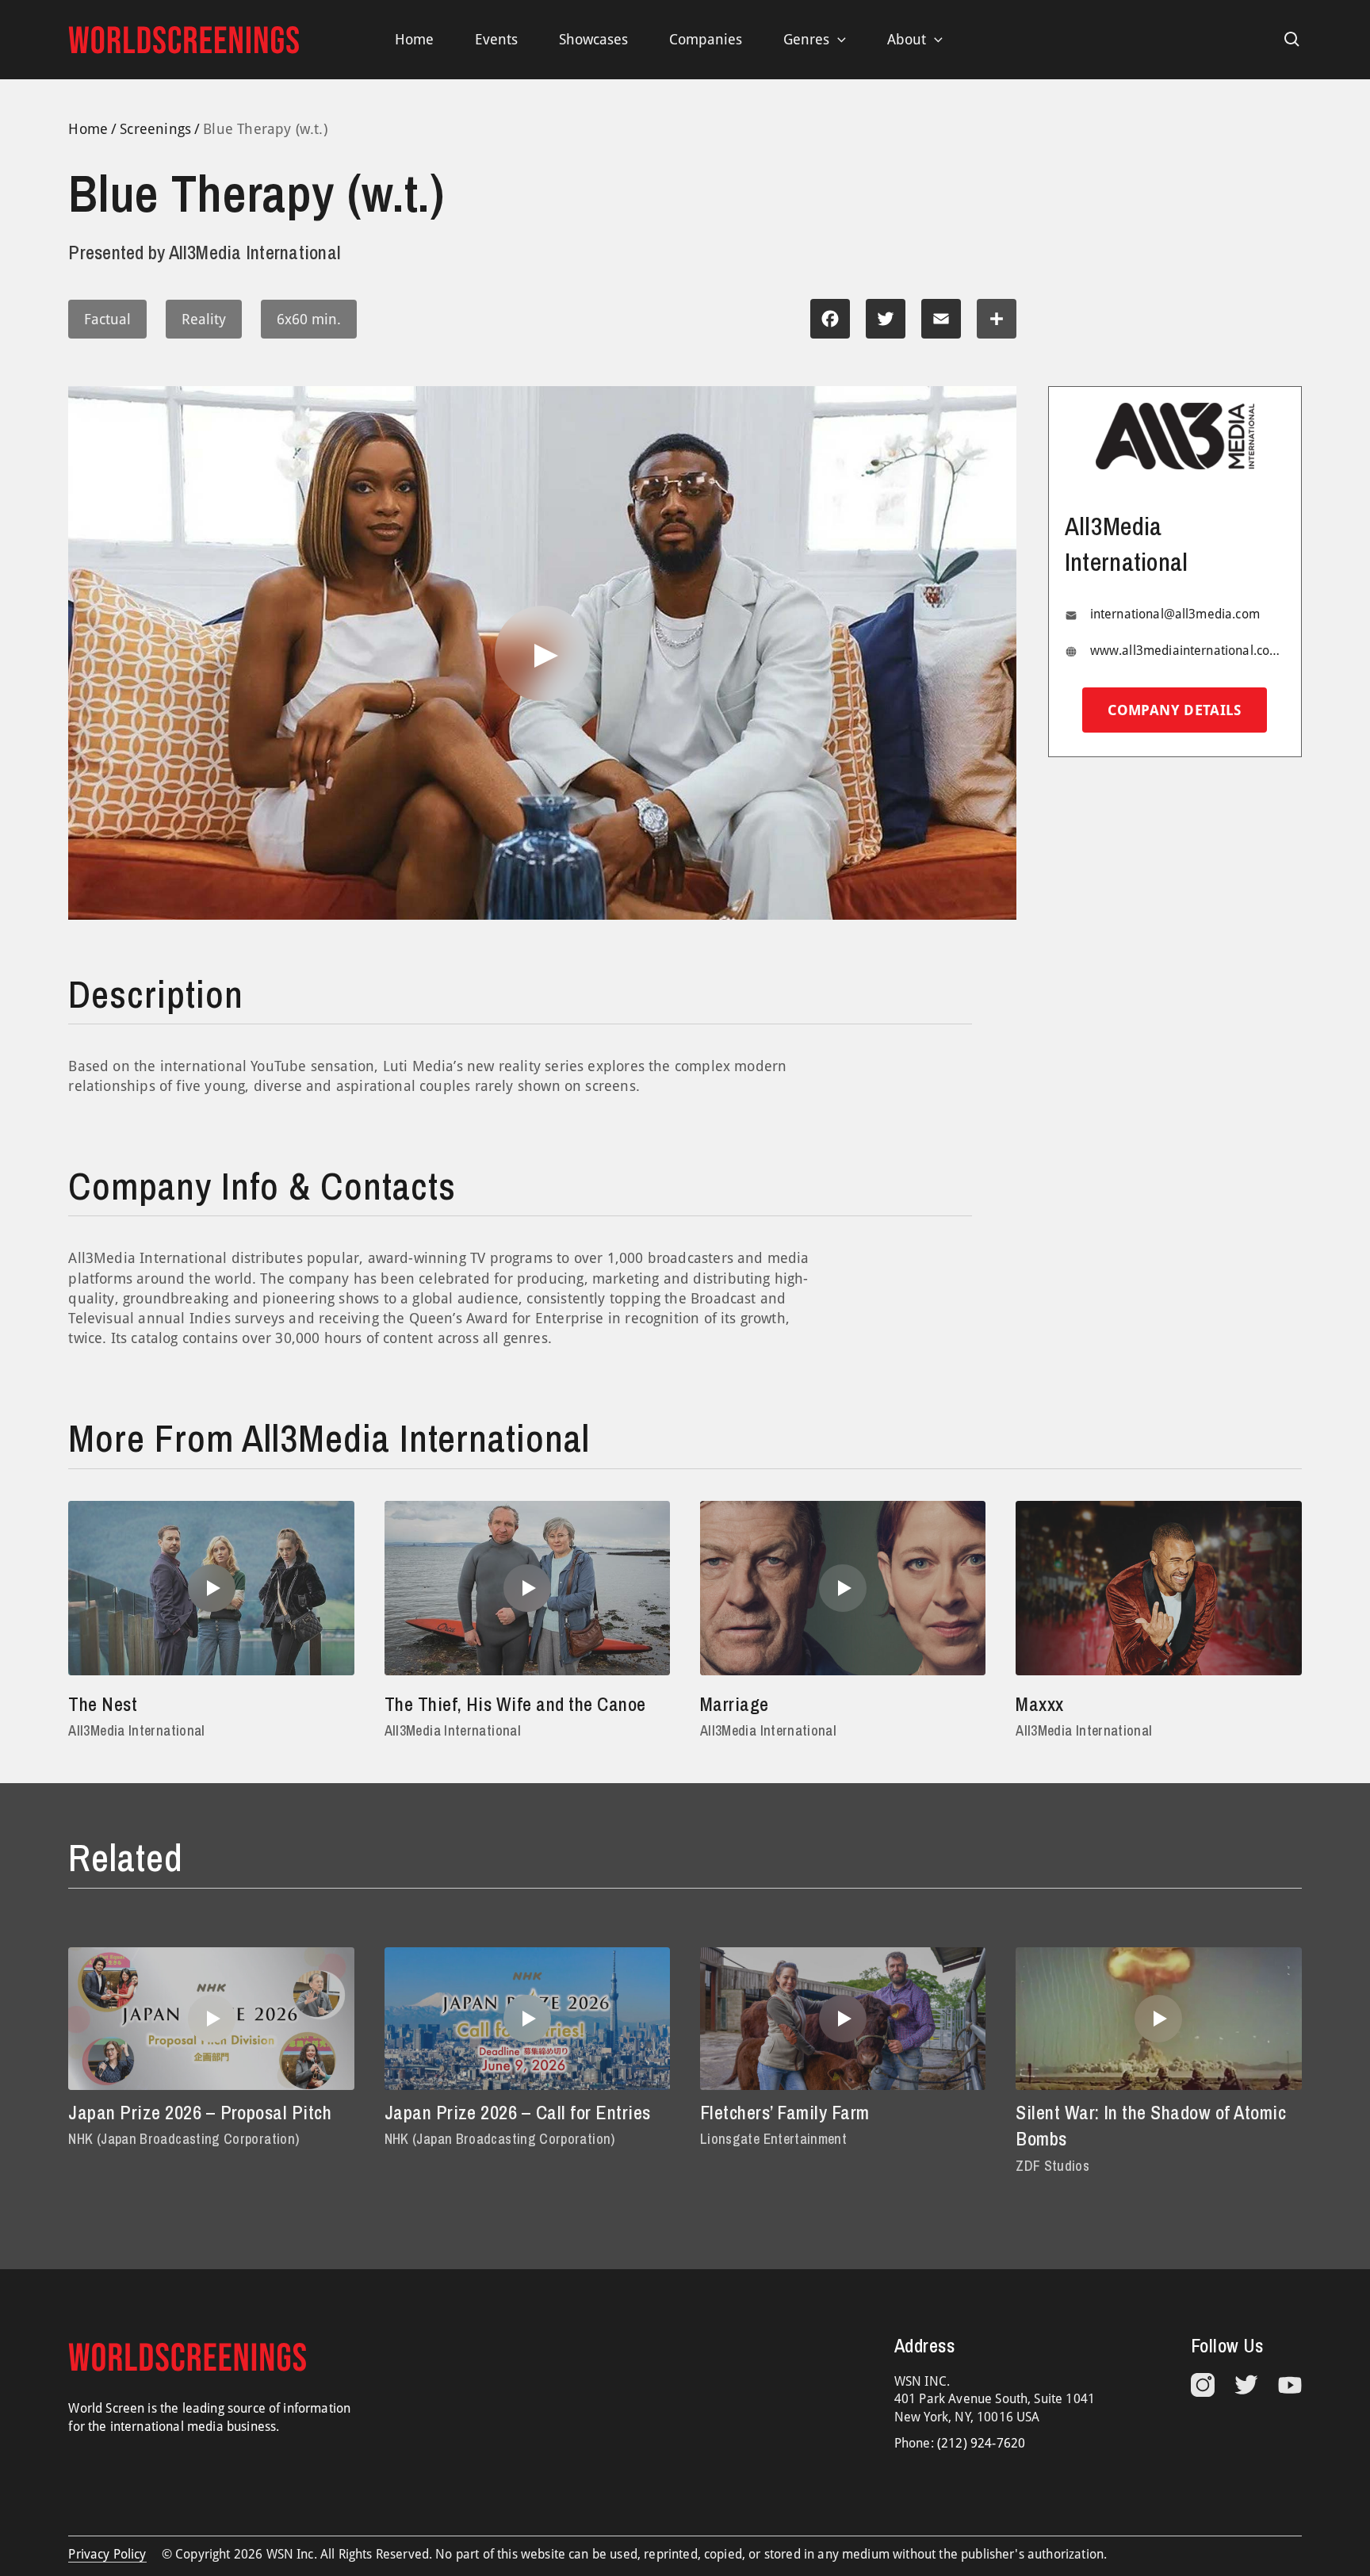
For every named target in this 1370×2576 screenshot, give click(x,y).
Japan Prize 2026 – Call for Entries (518, 2112)
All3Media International (136, 1730)
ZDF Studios (1052, 2166)
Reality (204, 319)
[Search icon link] (1292, 40)
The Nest (103, 1704)
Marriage (735, 1704)
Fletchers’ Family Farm (785, 2112)
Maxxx (1039, 1704)
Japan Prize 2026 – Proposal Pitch (200, 2112)
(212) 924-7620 (981, 2443)
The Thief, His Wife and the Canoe (515, 1704)
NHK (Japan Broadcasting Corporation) (184, 2139)
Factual (107, 319)
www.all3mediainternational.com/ (1188, 651)
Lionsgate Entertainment (773, 2139)
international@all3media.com (1175, 614)
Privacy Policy (107, 2554)
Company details (1174, 711)
